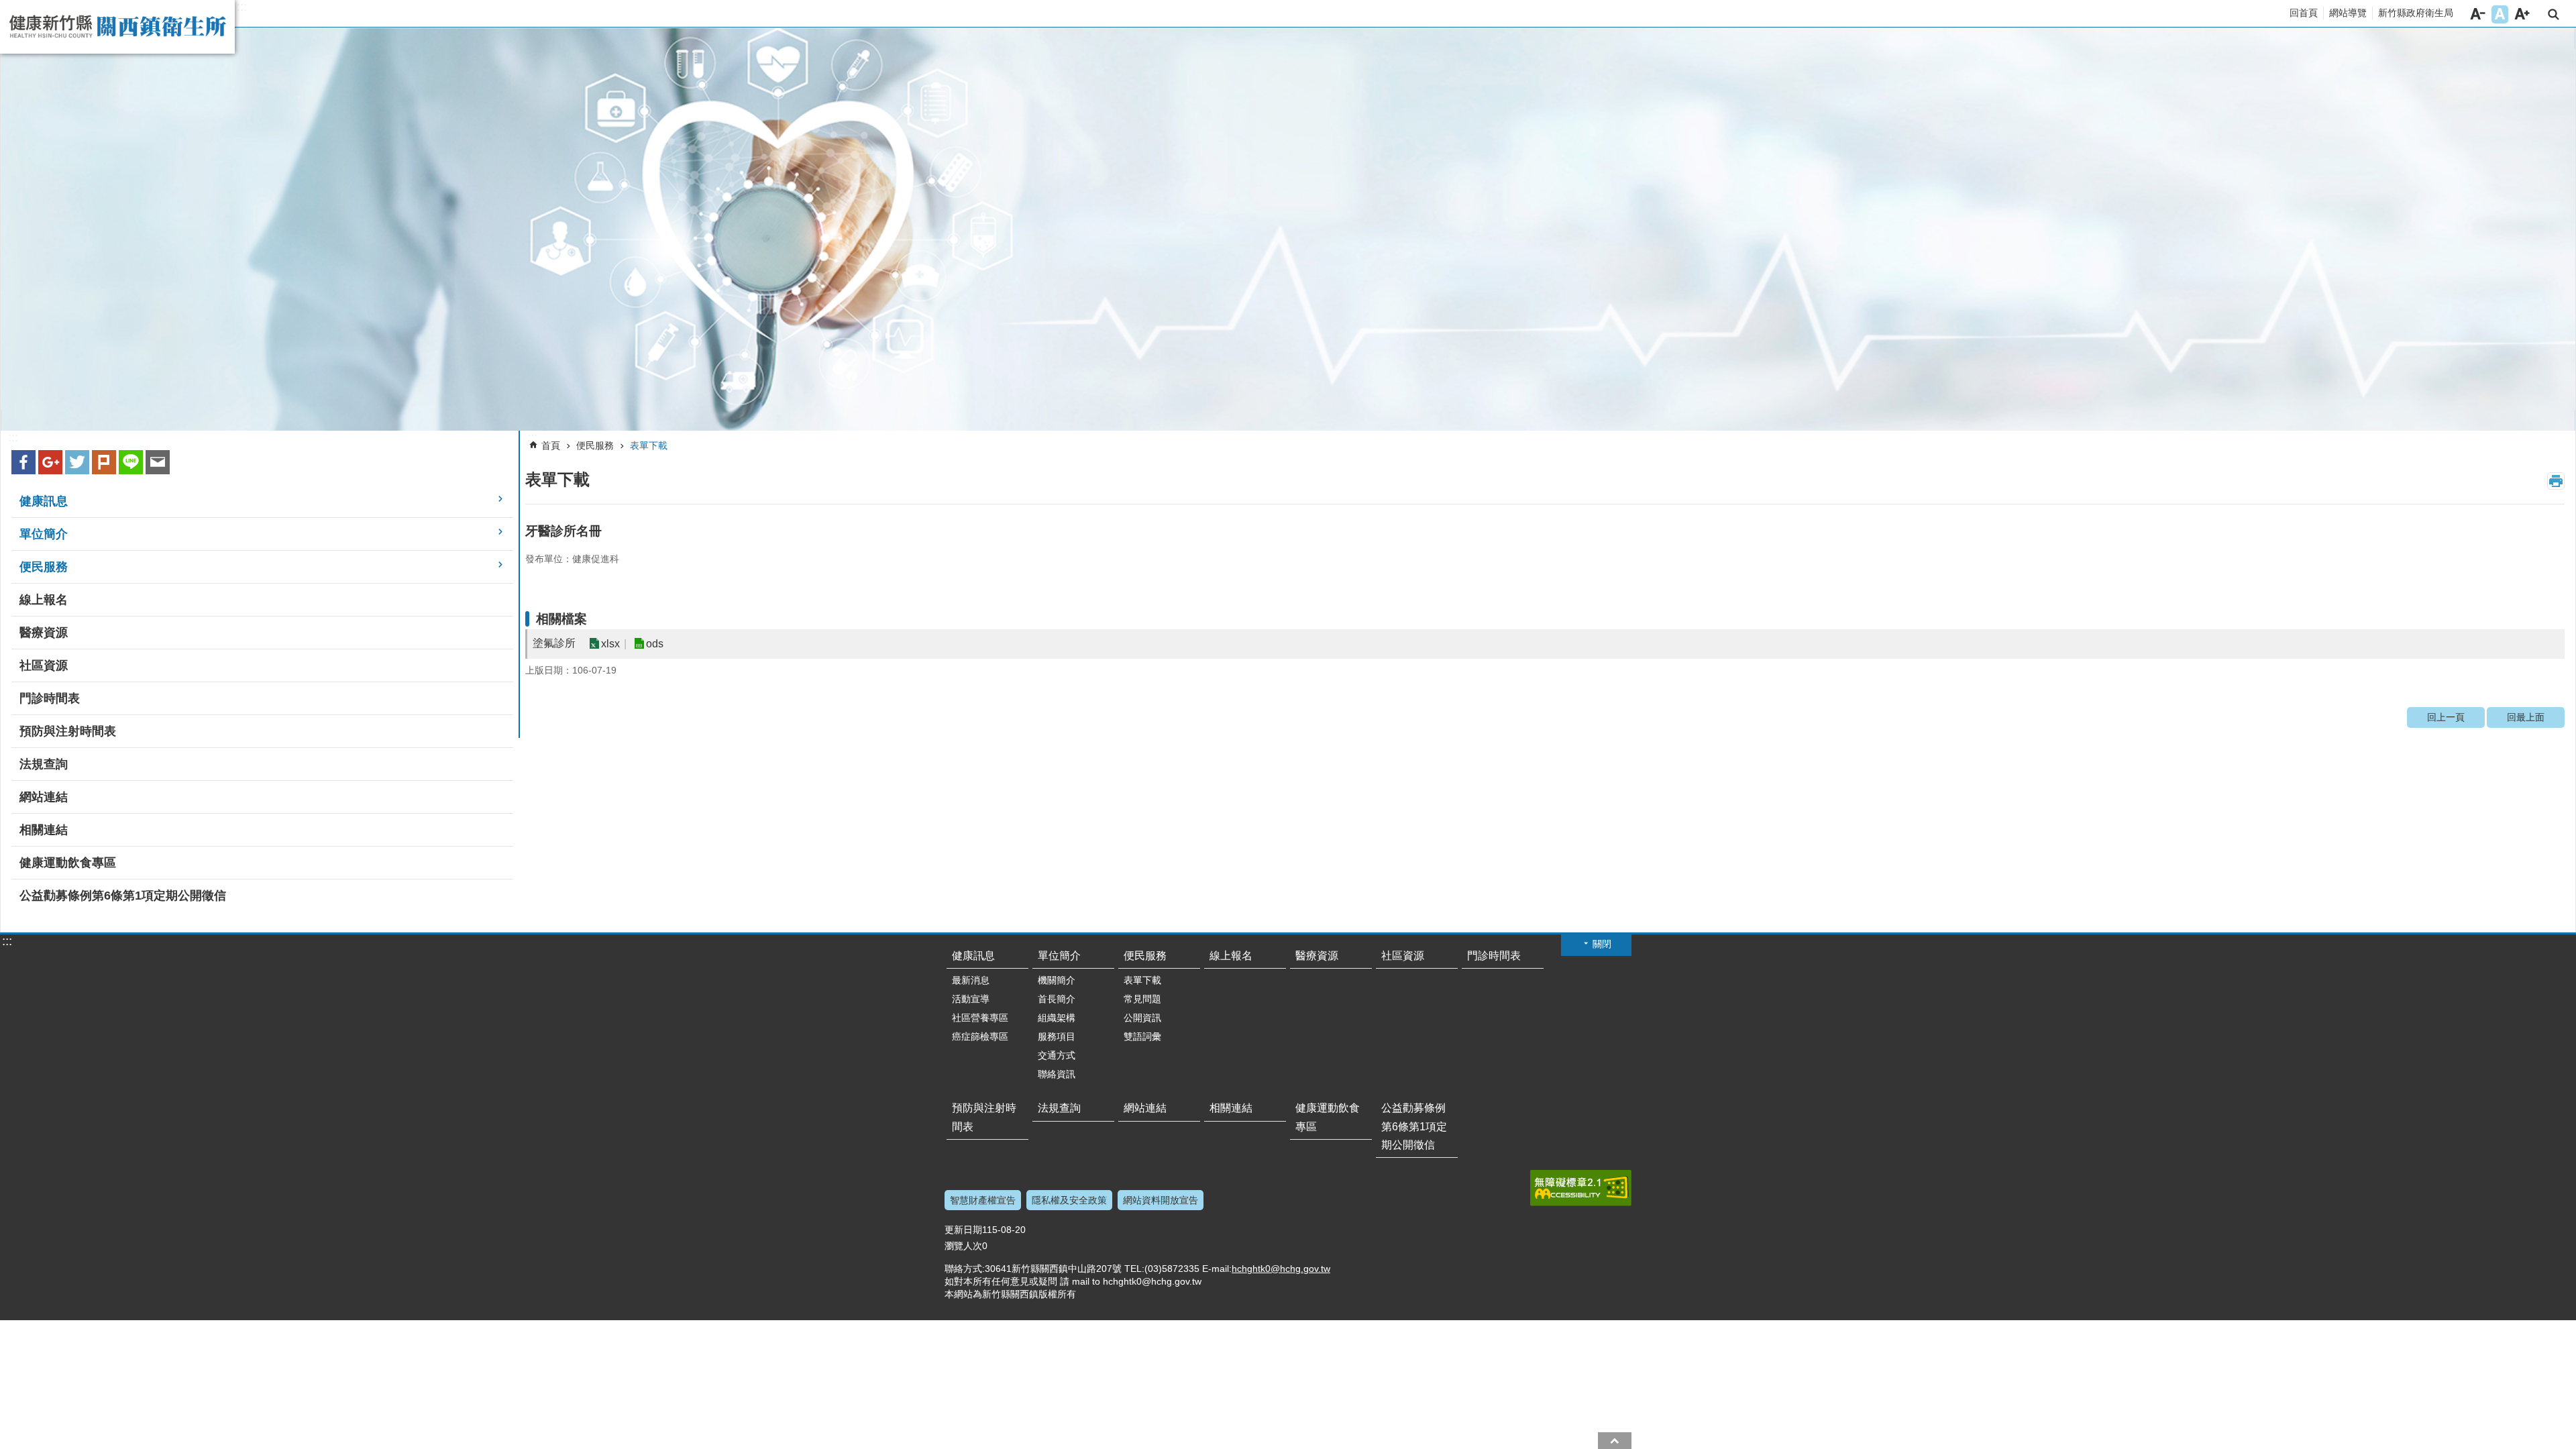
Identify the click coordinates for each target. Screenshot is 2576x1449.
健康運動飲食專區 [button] (68, 863)
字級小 (2478, 14)
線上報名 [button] (44, 600)
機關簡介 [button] (1057, 980)
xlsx (610, 644)
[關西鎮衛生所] (1288, 229)
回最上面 (2526, 717)
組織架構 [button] (1057, 1018)
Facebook (23, 462)
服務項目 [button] (1057, 1036)
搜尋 (2554, 14)
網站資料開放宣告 (1161, 1200)
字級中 (2500, 14)
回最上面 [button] (1615, 1441)
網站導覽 (2348, 13)
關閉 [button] (1602, 944)
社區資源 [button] (44, 665)
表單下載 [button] (1142, 980)
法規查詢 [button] (44, 764)
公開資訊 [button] (1142, 1018)
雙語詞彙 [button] (1142, 1036)
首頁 (551, 445)
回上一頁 (2446, 717)
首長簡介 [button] (1057, 999)
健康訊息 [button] (44, 501)
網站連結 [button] (44, 797)
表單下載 (649, 445)
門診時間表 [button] (50, 698)
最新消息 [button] (971, 980)
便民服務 (595, 445)
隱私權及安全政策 (1069, 1200)
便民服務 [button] (44, 567)
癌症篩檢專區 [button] (980, 1036)
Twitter (77, 462)
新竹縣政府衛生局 (2416, 13)
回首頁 (2304, 13)
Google (50, 462)
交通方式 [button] (1057, 1055)
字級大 (2522, 14)
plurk (104, 462)
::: (242, 7)
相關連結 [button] (44, 830)
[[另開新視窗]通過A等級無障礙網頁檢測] (1581, 1188)
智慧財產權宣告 (983, 1200)
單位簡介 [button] (44, 534)
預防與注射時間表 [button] (68, 731)
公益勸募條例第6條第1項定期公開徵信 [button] (123, 896)
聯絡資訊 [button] (1057, 1074)
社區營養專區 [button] (980, 1018)
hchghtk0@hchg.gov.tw (1281, 1269)
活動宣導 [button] (971, 999)
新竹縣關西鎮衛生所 (117, 27)
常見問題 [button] (1142, 999)
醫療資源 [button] (44, 633)
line (131, 462)
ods (655, 644)
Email (158, 462)
